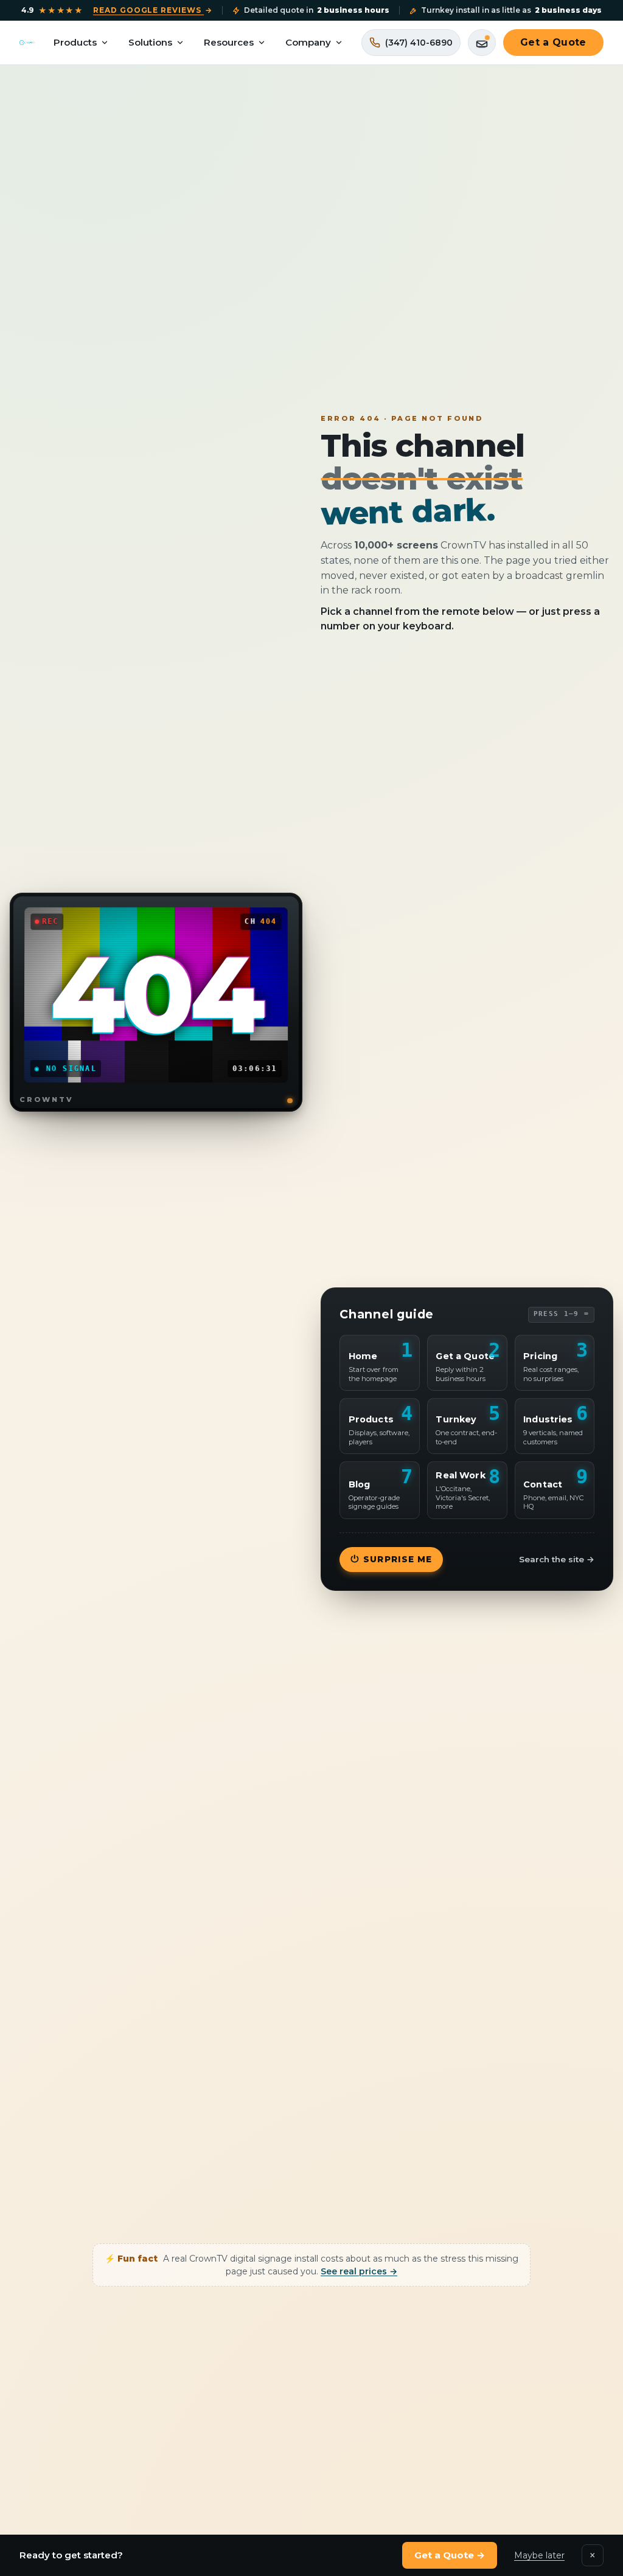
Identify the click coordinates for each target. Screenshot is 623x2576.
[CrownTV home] (27, 43)
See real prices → (359, 2271)
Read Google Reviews (153, 10)
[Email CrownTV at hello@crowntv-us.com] (482, 43)
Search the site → (557, 1559)
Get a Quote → (450, 2555)
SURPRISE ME (392, 1559)
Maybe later (539, 2555)
